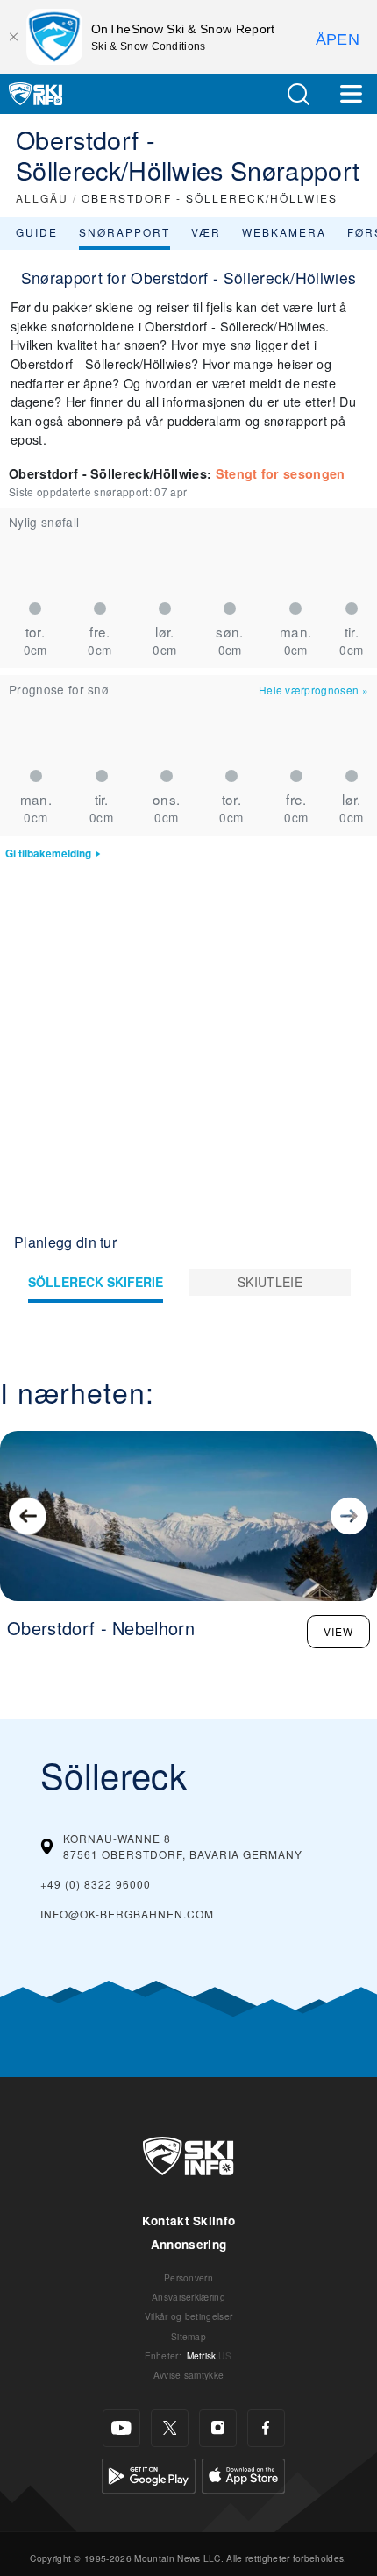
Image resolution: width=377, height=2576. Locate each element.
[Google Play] (149, 2473)
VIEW (338, 1631)
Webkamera (284, 232)
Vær (206, 232)
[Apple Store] (243, 2473)
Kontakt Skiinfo (189, 2220)
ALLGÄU (42, 198)
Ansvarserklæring (188, 2297)
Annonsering (189, 2244)
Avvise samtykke (189, 2375)
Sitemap (188, 2336)
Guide (37, 232)
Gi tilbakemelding (48, 854)
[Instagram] (218, 2428)
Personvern (188, 2277)
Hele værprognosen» (313, 690)
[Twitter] (170, 2428)
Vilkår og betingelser (189, 2316)
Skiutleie (270, 1282)
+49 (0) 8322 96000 (96, 1884)
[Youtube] (121, 2428)
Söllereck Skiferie (96, 1282)
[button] (298, 94)
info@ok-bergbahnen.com (127, 1914)
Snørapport (124, 232)
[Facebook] (266, 2428)
